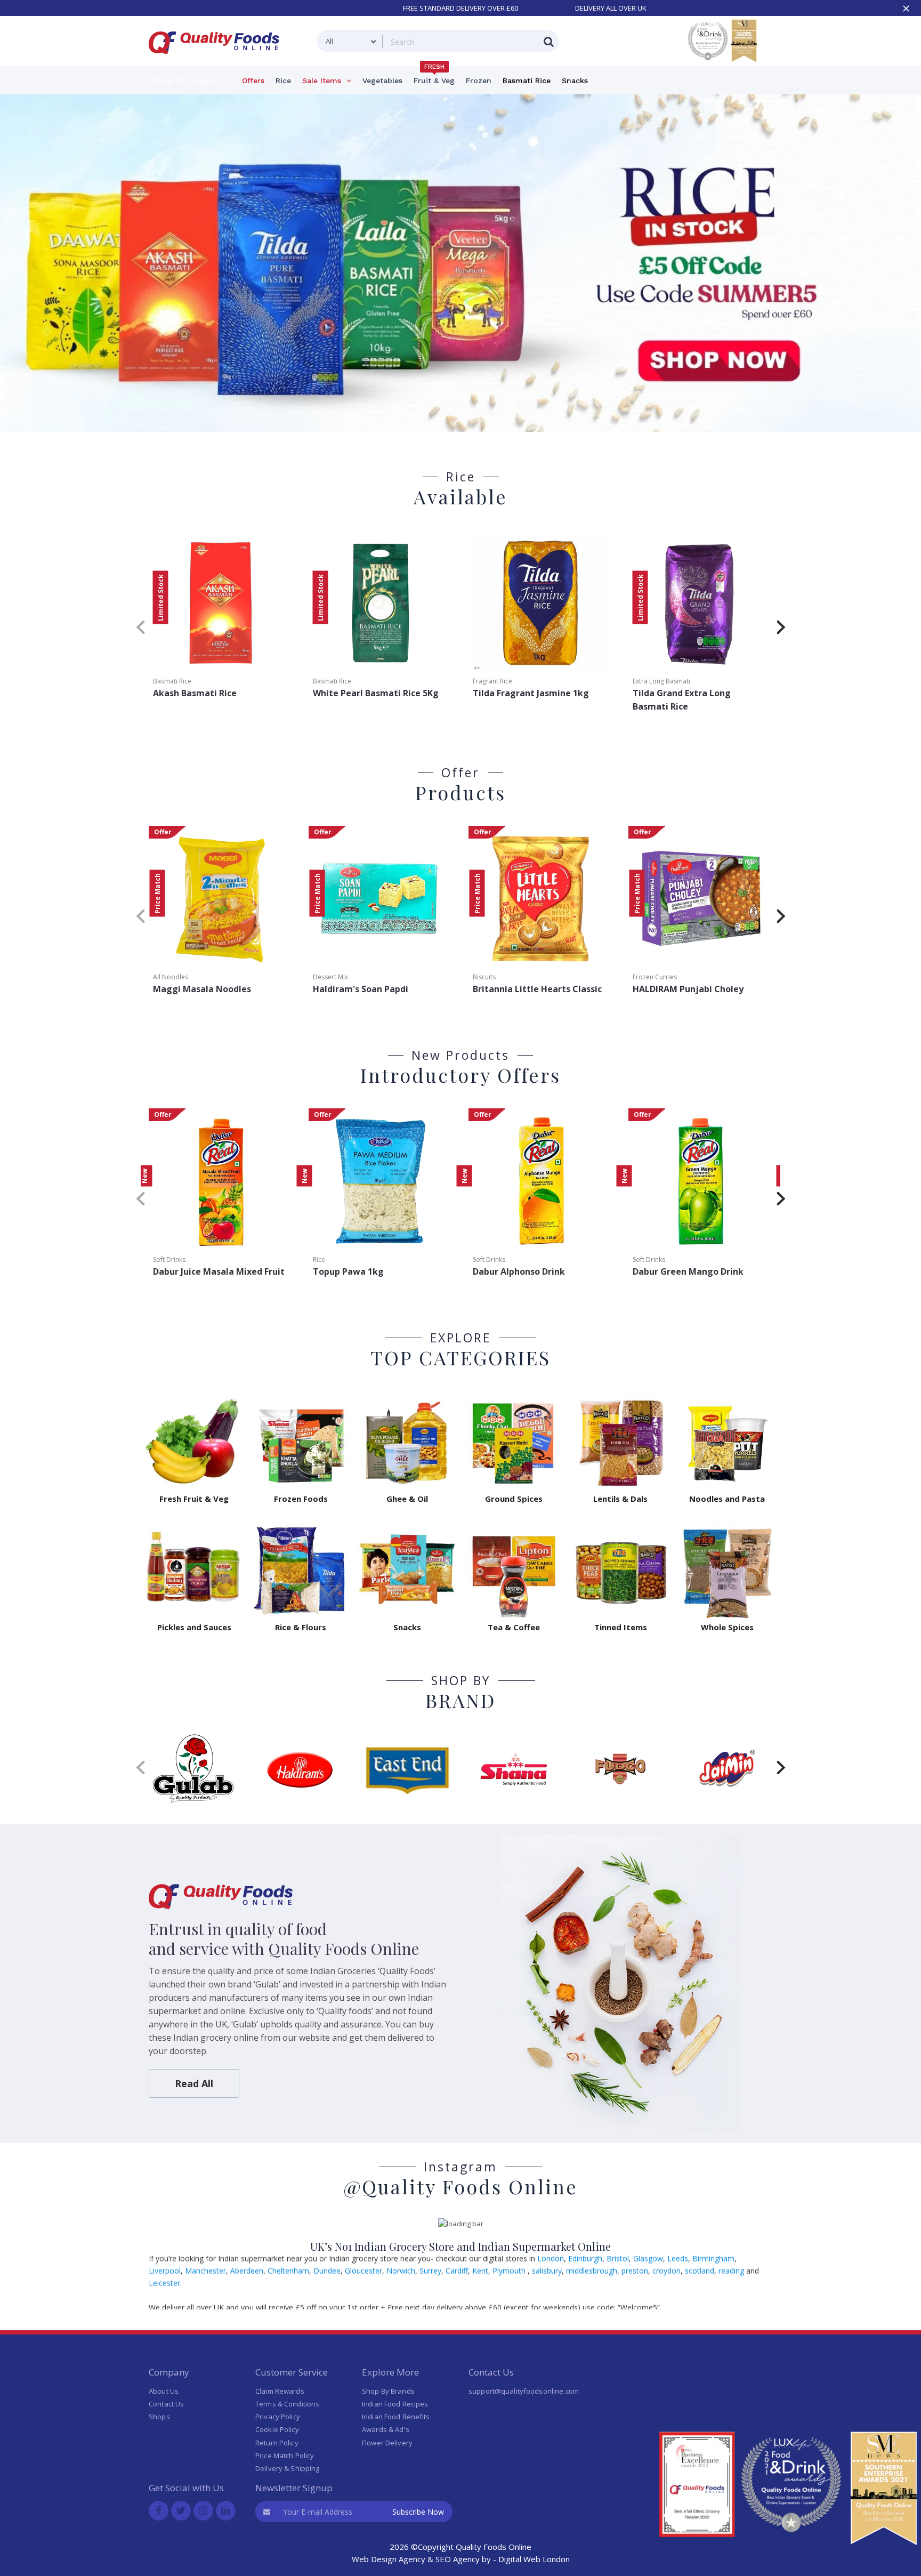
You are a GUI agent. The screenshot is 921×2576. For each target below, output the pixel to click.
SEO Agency (458, 2559)
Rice (319, 1259)
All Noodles (171, 977)
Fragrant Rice (492, 681)
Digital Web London (534, 2559)
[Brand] (194, 1768)
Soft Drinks (169, 1259)
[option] (461, 263)
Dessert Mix (330, 977)
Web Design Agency (389, 2559)
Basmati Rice (172, 681)
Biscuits (484, 977)
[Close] (906, 9)
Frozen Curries (655, 977)
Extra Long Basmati (661, 681)
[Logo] (217, 61)
